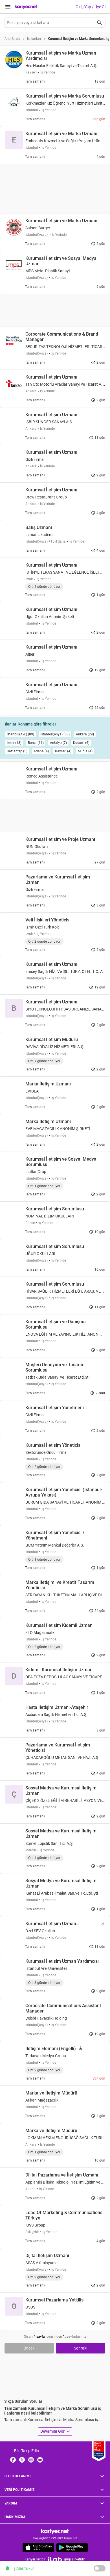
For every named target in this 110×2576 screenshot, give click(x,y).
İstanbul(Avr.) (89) (20, 734)
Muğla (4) (85, 751)
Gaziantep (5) (17, 751)
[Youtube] (40, 2460)
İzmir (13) (14, 743)
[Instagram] (31, 2460)
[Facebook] (13, 2460)
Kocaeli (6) (81, 743)
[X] (22, 2460)
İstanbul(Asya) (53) (55, 734)
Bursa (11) (36, 743)
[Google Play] (72, 2547)
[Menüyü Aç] (8, 7)
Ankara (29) (85, 734)
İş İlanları (34, 39)
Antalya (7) (58, 743)
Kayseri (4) (63, 751)
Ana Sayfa (12, 39)
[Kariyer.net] (55, 2531)
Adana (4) (41, 751)
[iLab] (55, 2559)
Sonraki (81, 2348)
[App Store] (38, 2547)
